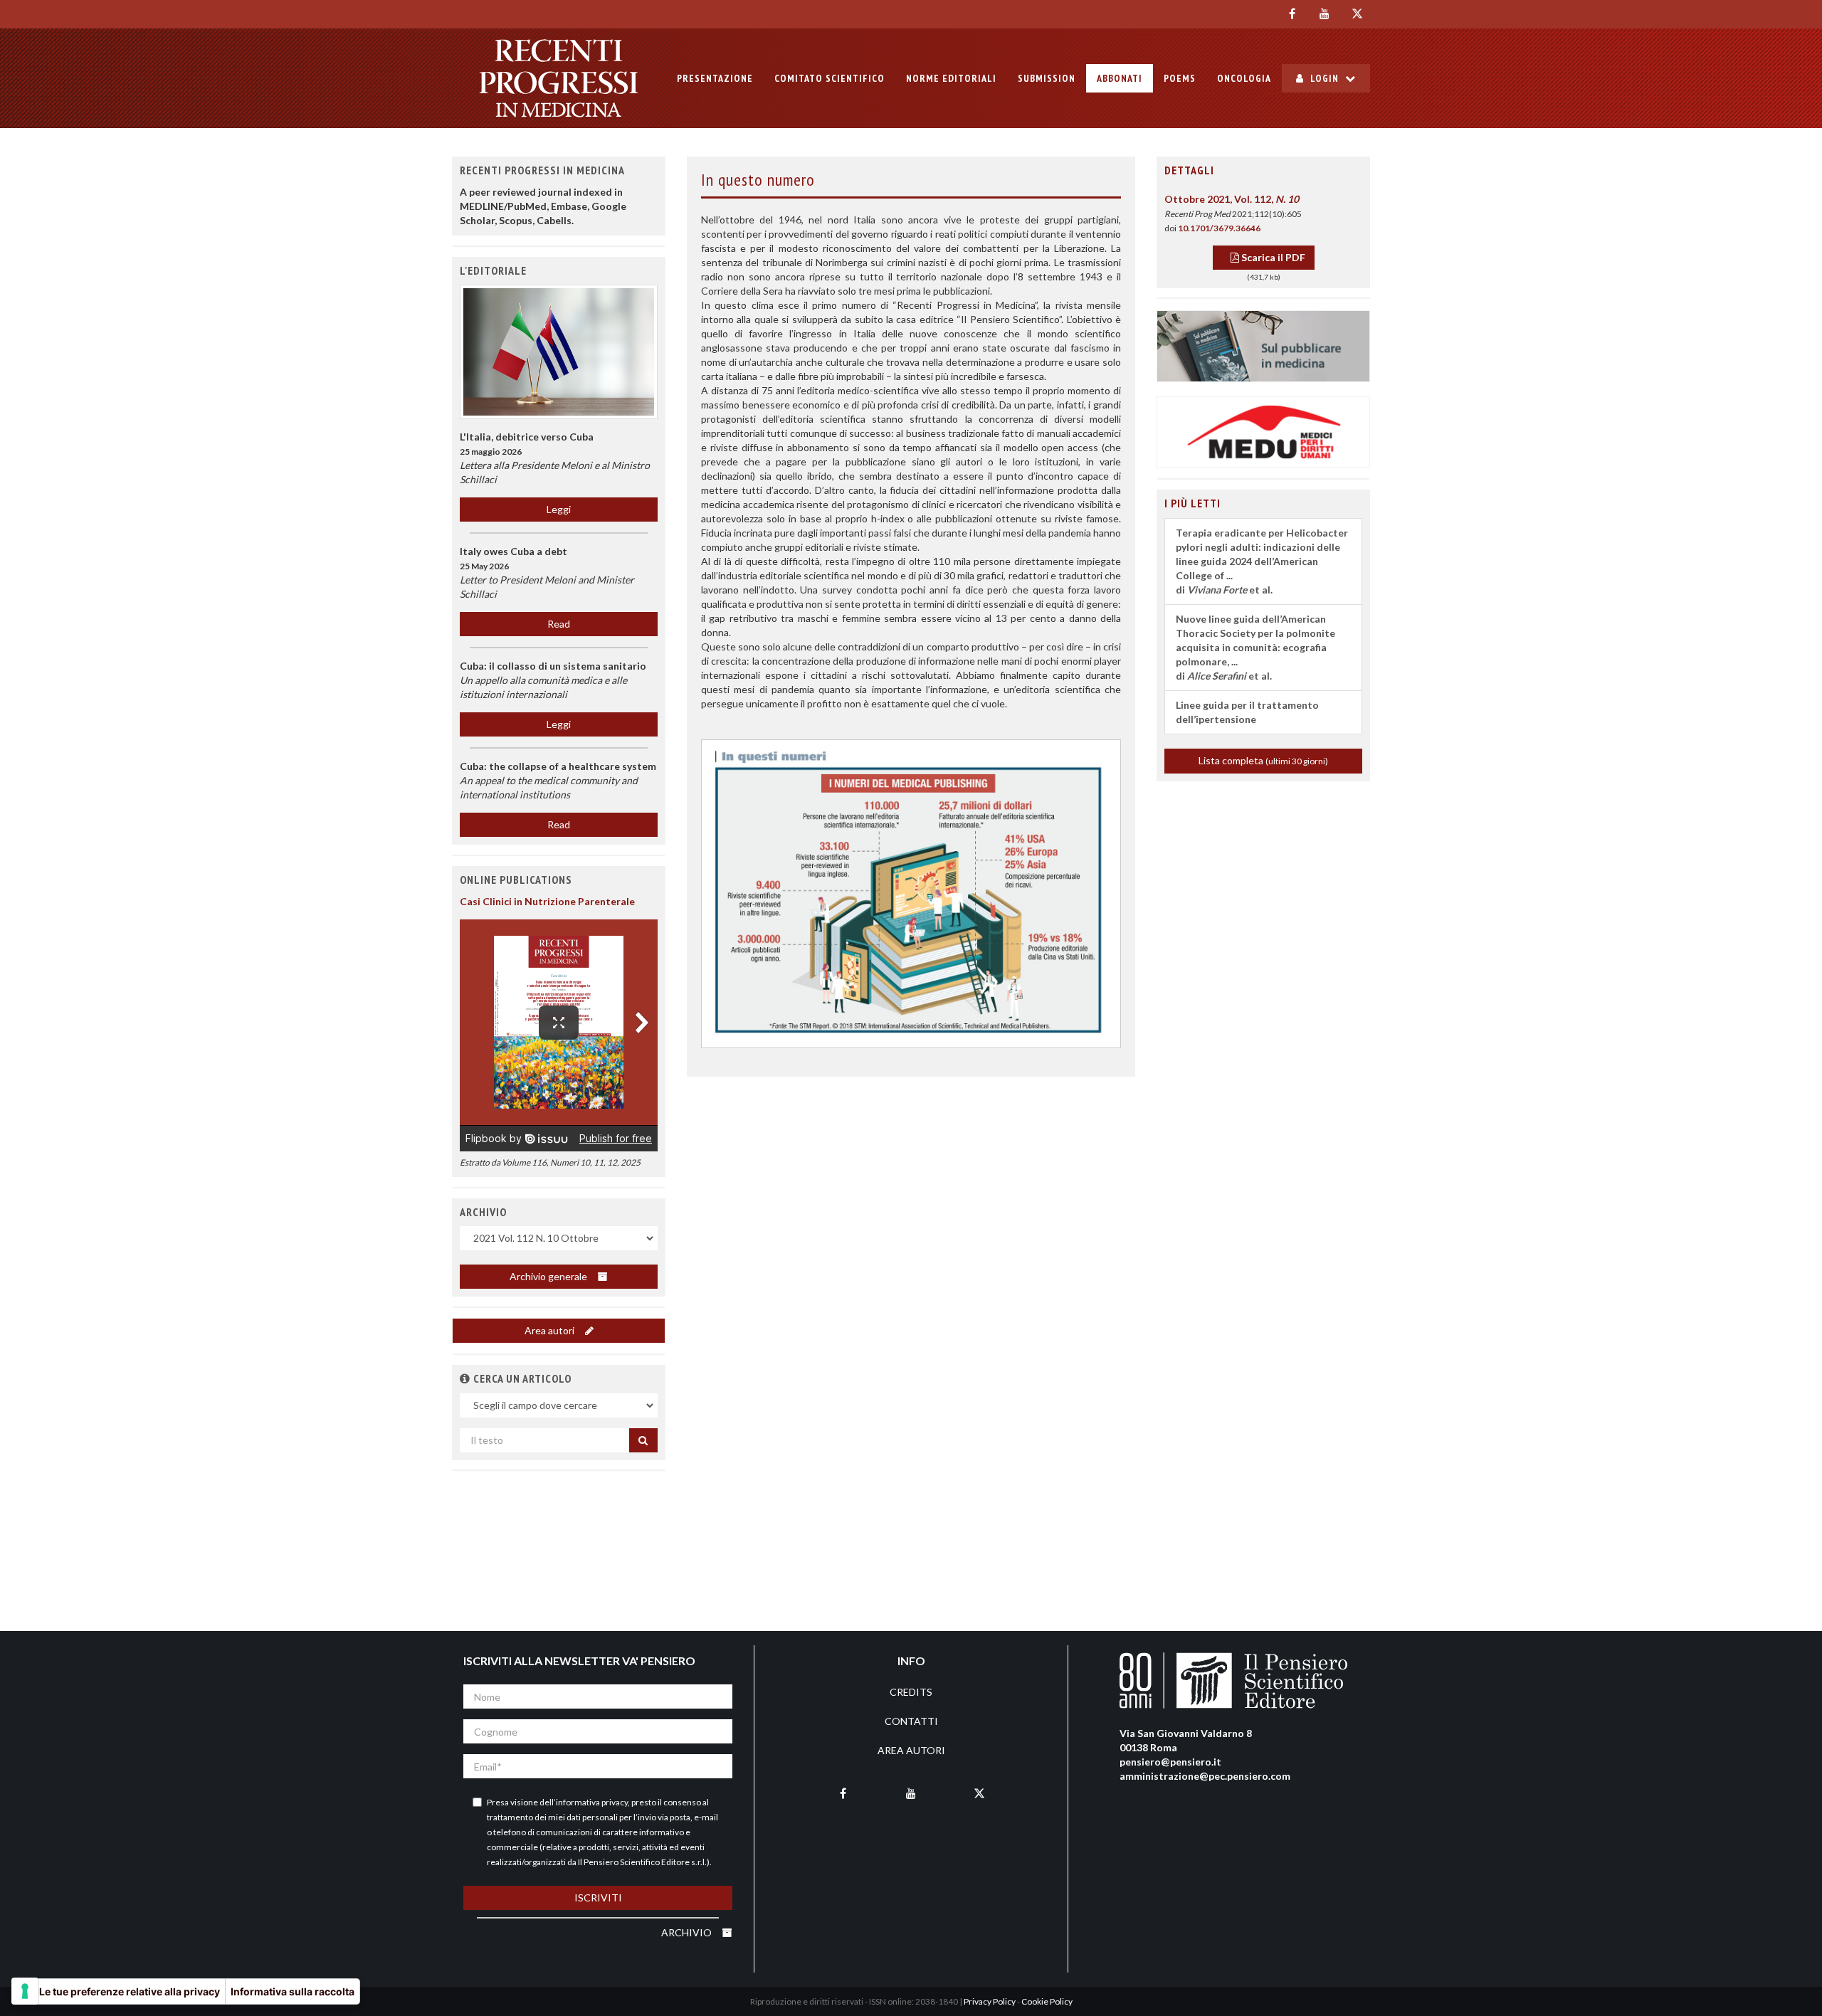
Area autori (551, 1330)
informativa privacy (592, 1802)
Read (559, 624)
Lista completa (1263, 760)
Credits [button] (911, 1692)
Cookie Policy (1047, 2001)
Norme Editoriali (951, 78)
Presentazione (715, 78)
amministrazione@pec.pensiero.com (1205, 1776)
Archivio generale (549, 1276)
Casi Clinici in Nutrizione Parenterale (547, 901)
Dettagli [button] (1189, 170)
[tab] (1263, 171)
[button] (465, 1378)
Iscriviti (598, 1898)
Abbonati (1120, 78)
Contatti (911, 1721)
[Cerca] (643, 1440)
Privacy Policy (990, 2001)
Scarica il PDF (1272, 257)
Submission (1047, 78)
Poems (1180, 78)
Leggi (559, 509)
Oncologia (1244, 78)
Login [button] (1325, 78)
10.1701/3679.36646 (1219, 228)
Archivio (688, 1932)
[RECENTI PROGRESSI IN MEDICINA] (559, 78)
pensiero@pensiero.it (1170, 1762)
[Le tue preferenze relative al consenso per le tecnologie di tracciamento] (25, 1991)
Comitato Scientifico (830, 78)
